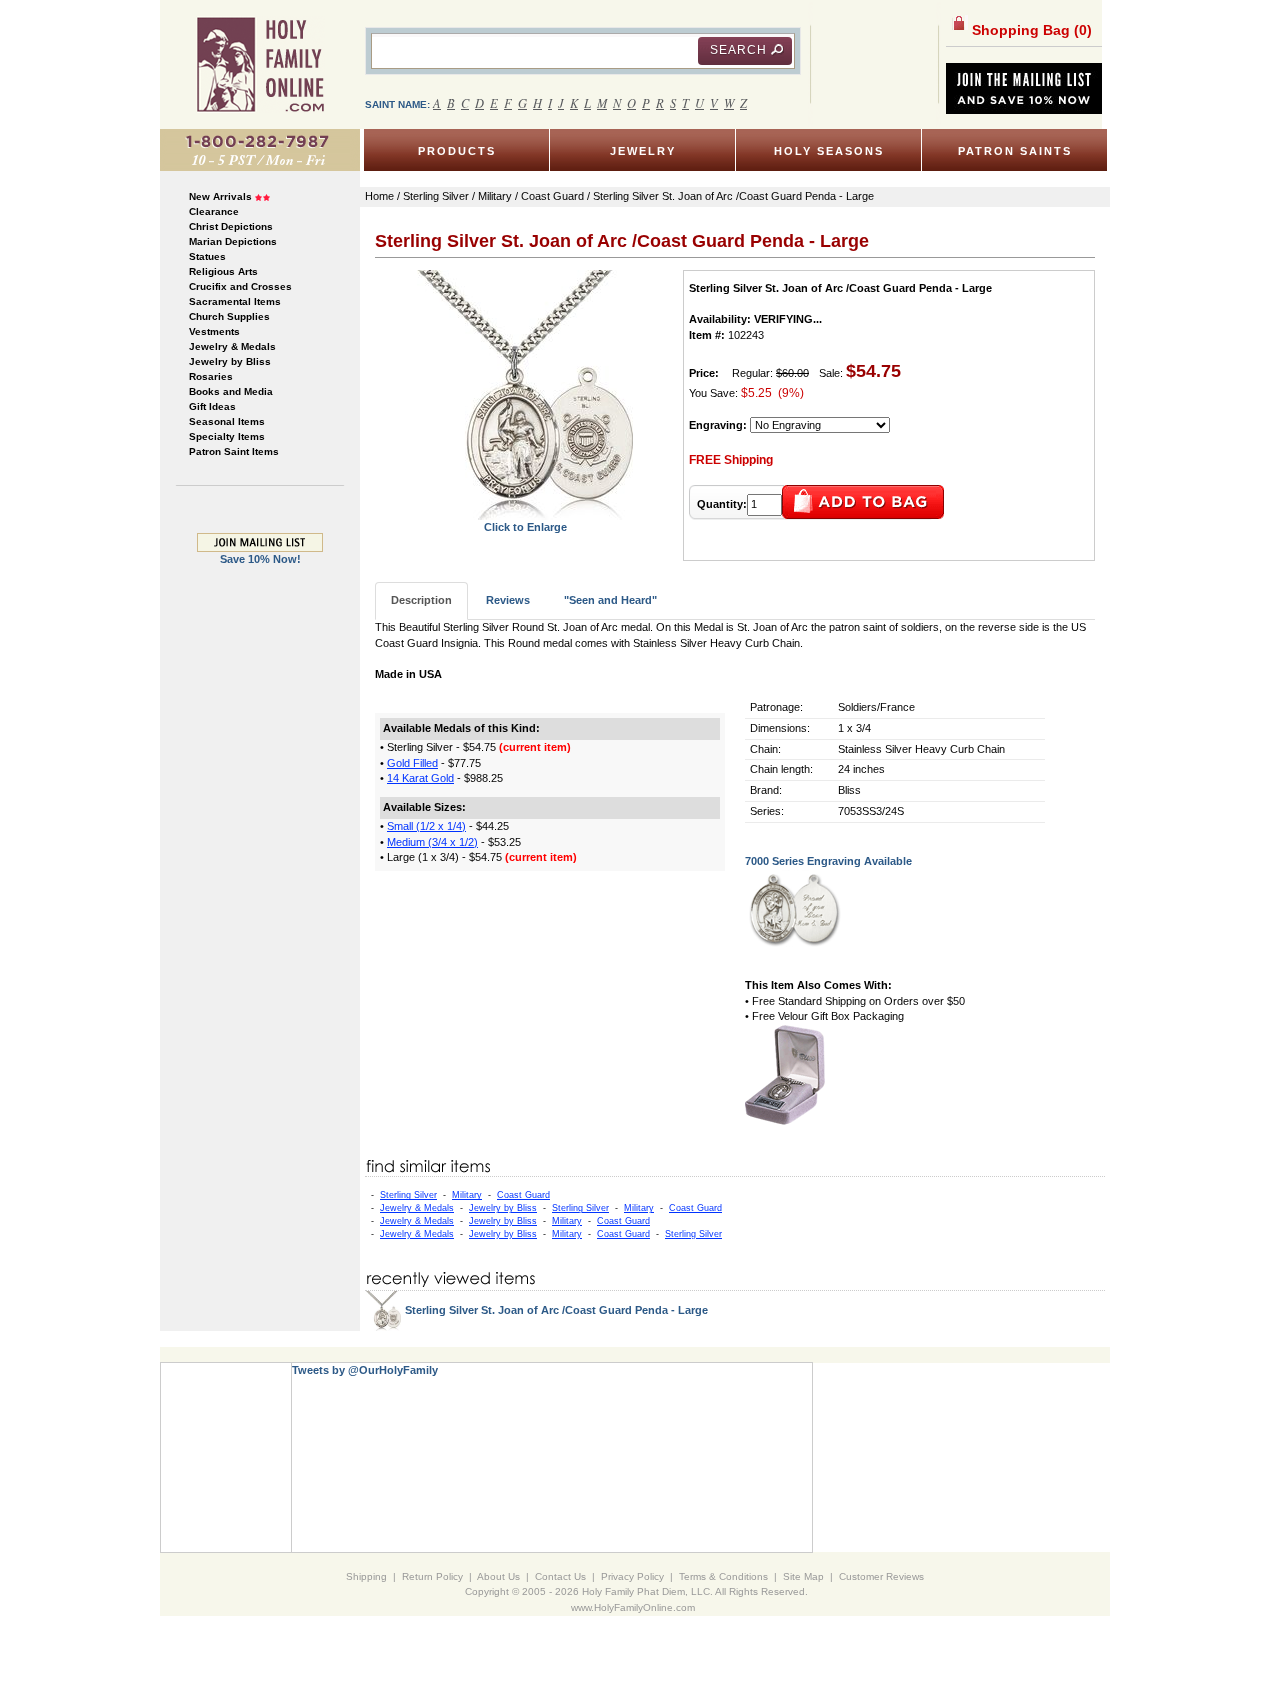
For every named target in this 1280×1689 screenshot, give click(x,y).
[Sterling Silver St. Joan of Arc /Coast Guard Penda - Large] (525, 394)
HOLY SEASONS (829, 151)
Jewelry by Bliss (230, 361)
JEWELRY (643, 151)
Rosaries (211, 376)
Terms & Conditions (723, 1576)
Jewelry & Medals (232, 346)
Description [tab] (421, 600)
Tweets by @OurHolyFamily (365, 1370)
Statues (207, 256)
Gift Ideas (212, 406)
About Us (498, 1576)
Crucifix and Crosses (240, 286)
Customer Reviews (881, 1576)
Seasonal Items (227, 421)
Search (738, 50)
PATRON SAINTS (1015, 151)
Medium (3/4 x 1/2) (432, 842)
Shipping (366, 1576)
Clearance (214, 211)
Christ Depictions (231, 226)
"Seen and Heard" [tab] (610, 600)
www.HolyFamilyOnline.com (633, 1607)
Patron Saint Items (234, 451)
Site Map (803, 1576)
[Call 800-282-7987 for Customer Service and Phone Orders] (260, 149)
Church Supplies (229, 316)
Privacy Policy (632, 1576)
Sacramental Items (235, 301)
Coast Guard (523, 1195)
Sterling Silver (408, 1195)
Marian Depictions (233, 241)
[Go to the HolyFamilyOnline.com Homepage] (260, 64)
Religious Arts (223, 271)
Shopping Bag (1030, 30)
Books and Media (231, 391)
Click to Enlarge (525, 527)
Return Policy (432, 1576)
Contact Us (560, 1576)
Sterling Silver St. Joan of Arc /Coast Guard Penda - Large (556, 1310)
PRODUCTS (457, 151)
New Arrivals (220, 196)
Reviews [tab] (508, 600)
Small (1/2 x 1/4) (426, 826)
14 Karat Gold (420, 778)
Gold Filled (412, 763)
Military (467, 1195)
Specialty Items (227, 436)
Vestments (214, 331)
